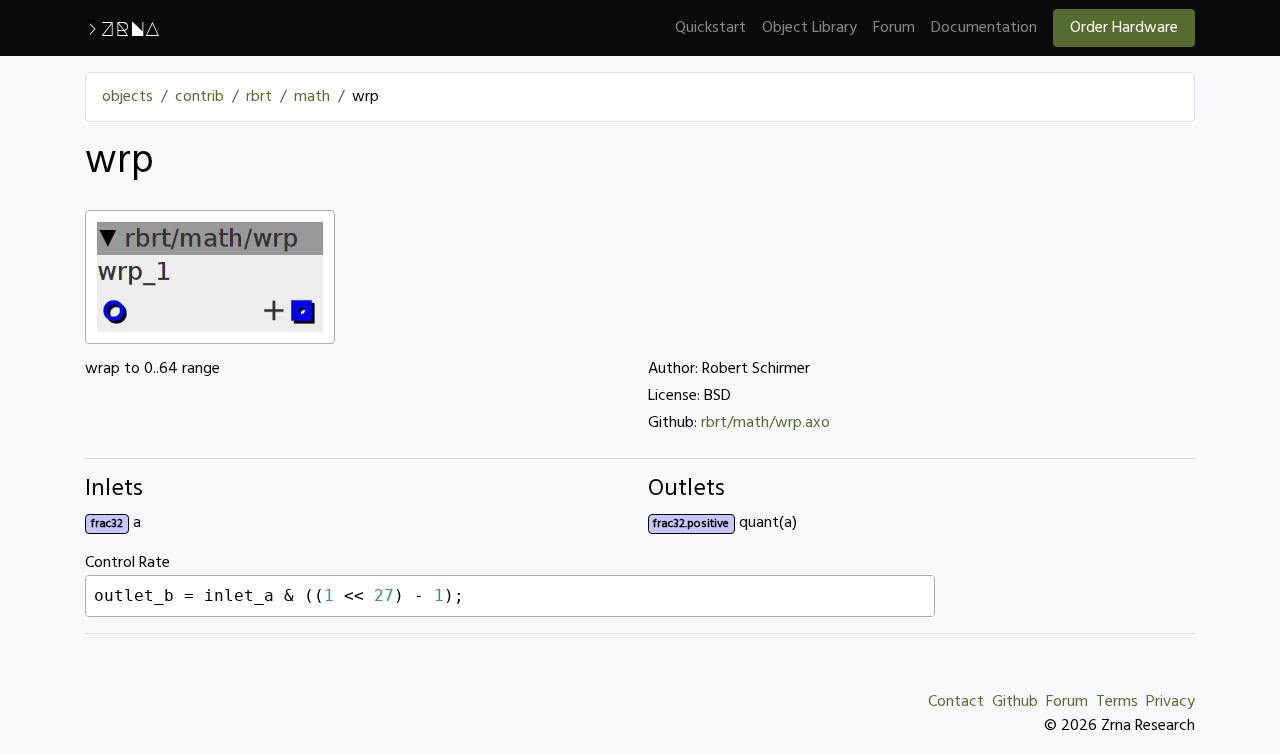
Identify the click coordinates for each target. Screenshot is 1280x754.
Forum (894, 28)
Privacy (1170, 702)
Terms (1117, 702)
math (312, 97)
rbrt (259, 97)
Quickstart (710, 28)
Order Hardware (1124, 28)
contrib (199, 97)
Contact (956, 702)
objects (127, 97)
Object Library (809, 28)
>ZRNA (122, 28)
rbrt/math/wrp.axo (765, 423)
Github (1015, 702)
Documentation (984, 28)
